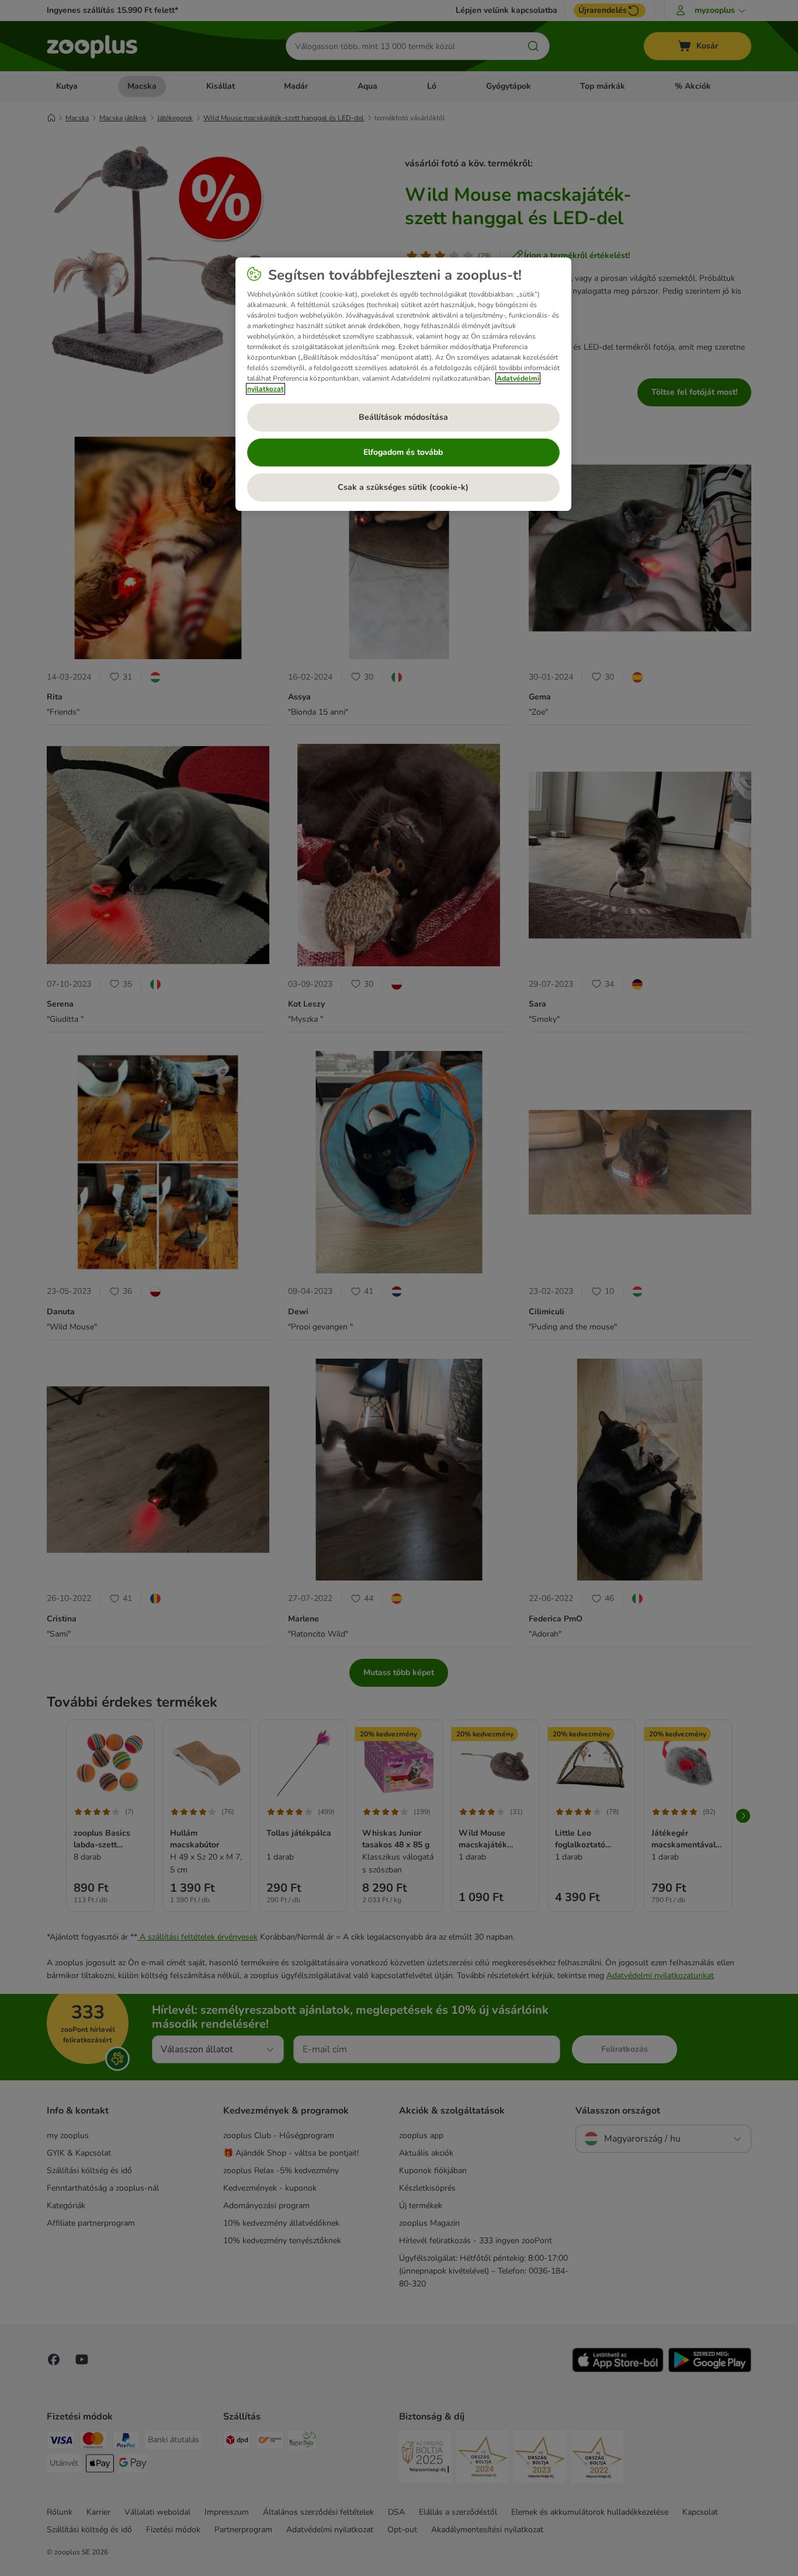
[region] (403, 384)
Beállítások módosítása (403, 417)
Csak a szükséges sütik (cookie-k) (403, 487)
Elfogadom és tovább (403, 452)
